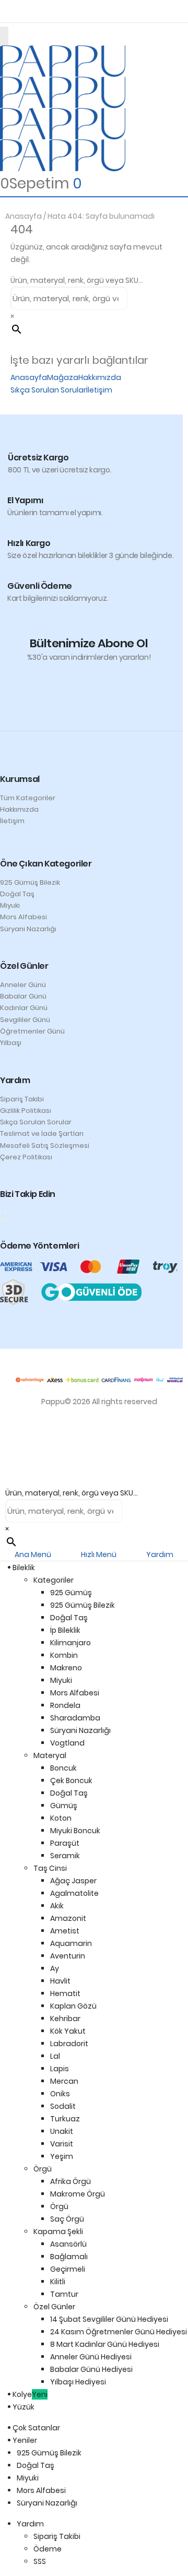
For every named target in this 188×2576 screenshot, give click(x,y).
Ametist (65, 1931)
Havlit (60, 1981)
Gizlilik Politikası (26, 1111)
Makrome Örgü (78, 2194)
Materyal (50, 1755)
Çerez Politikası (26, 1157)
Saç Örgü (67, 2219)
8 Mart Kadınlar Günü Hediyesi (105, 2344)
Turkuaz (65, 2119)
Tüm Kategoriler (28, 798)
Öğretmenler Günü (32, 1031)
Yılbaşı (11, 1043)
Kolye (32, 2394)
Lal (55, 2056)
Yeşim (62, 2156)
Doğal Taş (17, 894)
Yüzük (26, 2407)
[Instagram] (5, 1216)
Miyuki (10, 905)
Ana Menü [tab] (33, 1554)
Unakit (62, 2131)
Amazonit (68, 1918)
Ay (55, 1968)
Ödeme (48, 2549)
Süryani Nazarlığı (28, 929)
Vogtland (67, 1743)
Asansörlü (68, 2244)
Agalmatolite (74, 1893)
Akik (57, 1906)
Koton (61, 1818)
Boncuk (63, 1768)
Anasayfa (23, 216)
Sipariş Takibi (22, 1099)
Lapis (60, 2069)
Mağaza (63, 377)
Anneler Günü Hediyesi (91, 2357)
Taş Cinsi (50, 1868)
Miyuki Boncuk (75, 1831)
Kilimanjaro (70, 1643)
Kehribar (65, 2019)
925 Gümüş (71, 1593)
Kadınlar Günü (24, 1008)
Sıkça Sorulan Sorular (48, 390)
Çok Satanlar (38, 2428)
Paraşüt (65, 1843)
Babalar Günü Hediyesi (91, 2369)
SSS (40, 2561)
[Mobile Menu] (4, 36)
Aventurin (68, 1956)
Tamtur (64, 2294)
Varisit (62, 2144)
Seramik (65, 1856)
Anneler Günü (23, 985)
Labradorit (69, 2044)
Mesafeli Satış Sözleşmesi (45, 1145)
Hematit (65, 1993)
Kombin (64, 1655)
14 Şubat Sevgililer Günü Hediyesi (109, 2319)
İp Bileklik (65, 1630)
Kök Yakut (68, 2031)
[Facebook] (1, 1216)
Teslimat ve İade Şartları (42, 1133)
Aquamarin (71, 1943)
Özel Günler (54, 2307)
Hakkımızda (100, 377)
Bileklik (26, 1568)
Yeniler (27, 2440)
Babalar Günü (23, 996)
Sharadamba (75, 1718)
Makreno (66, 1668)
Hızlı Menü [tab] (99, 1554)
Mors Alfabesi (23, 917)
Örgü (43, 2169)
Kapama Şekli (58, 2231)
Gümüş (64, 1806)
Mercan (64, 2081)
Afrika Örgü (70, 2181)
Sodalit (63, 2106)
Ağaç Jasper (73, 1881)
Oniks (60, 2094)
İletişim (99, 390)
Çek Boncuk (71, 1780)
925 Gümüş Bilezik (30, 882)
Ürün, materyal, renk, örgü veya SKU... (77, 280)
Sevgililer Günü (25, 1020)
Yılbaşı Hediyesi (78, 2382)
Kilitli (58, 2282)
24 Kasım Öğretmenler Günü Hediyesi (119, 2332)
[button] (6, 1480)
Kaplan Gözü (73, 2006)
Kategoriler (54, 1580)
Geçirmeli (68, 2269)
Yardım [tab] (160, 1554)
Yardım (30, 2524)
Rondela (65, 1705)
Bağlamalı (69, 2257)
